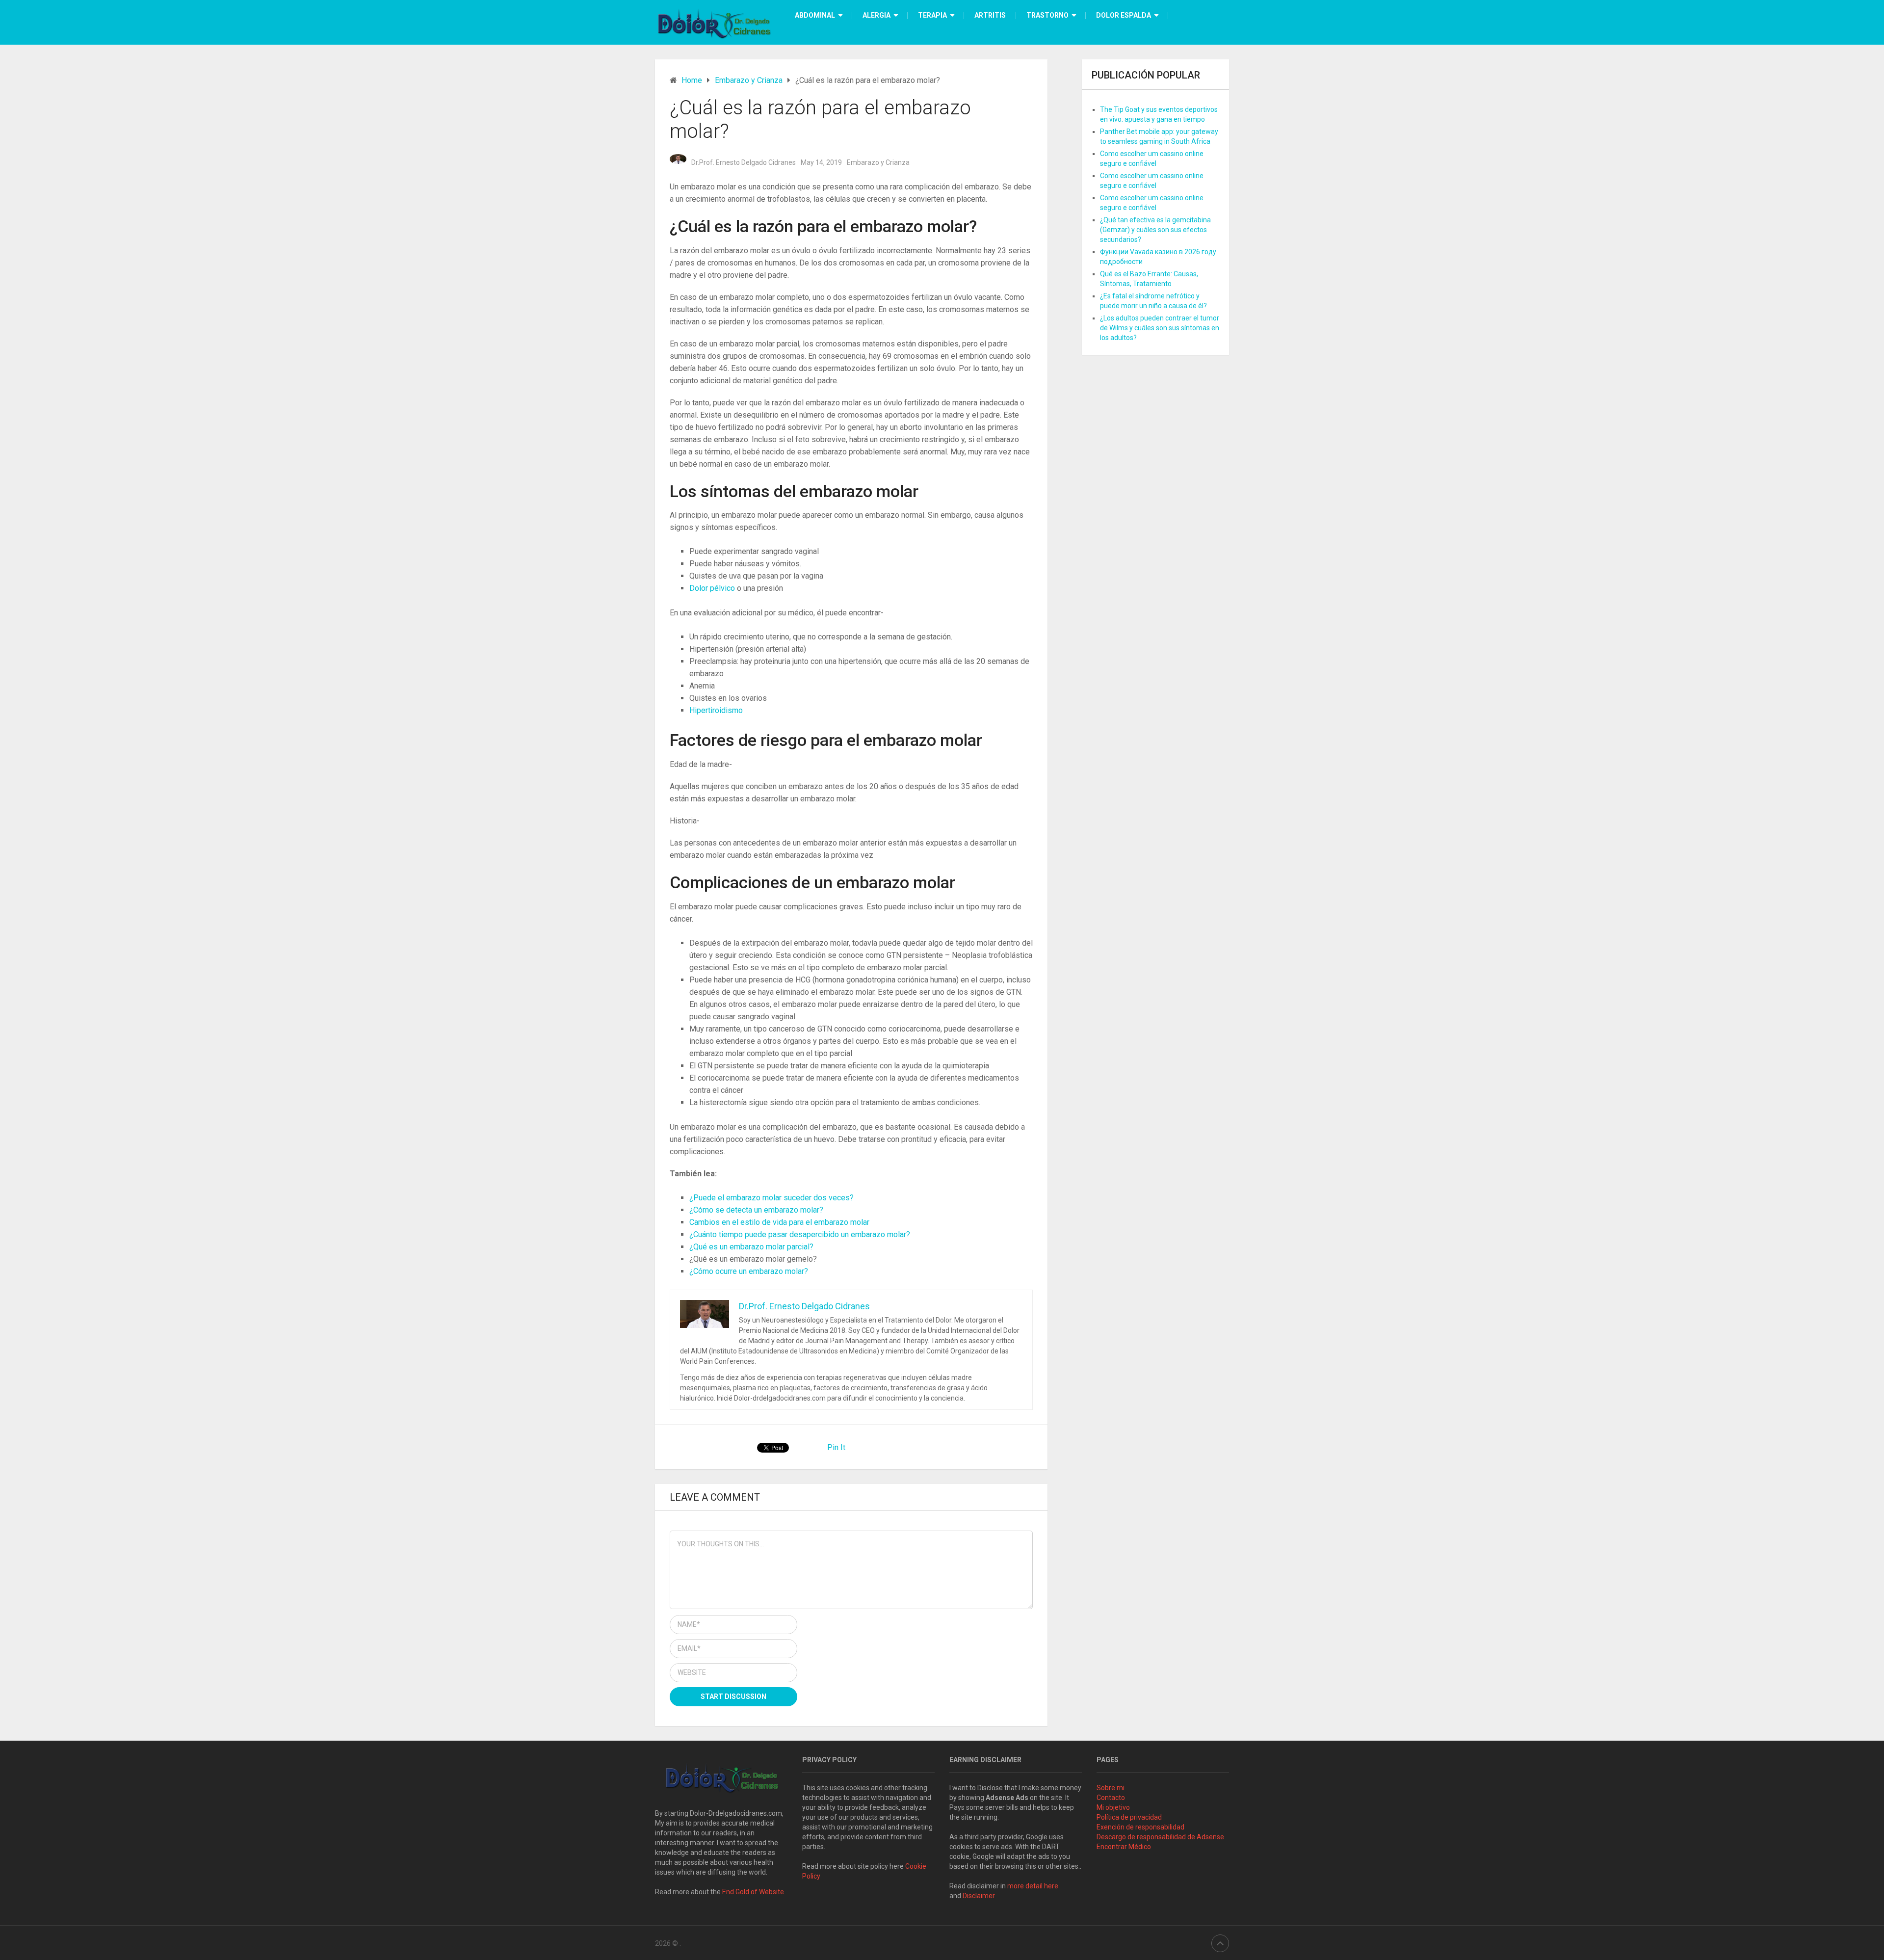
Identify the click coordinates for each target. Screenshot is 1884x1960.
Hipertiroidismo (716, 710)
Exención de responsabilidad (1140, 1827)
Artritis (990, 15)
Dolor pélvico (712, 588)
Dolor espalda (1124, 15)
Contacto (1111, 1798)
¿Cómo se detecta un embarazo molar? (756, 1210)
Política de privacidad (1129, 1817)
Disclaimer (980, 1896)
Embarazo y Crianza (878, 162)
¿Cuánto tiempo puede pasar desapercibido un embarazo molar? (800, 1234)
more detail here (1033, 1886)
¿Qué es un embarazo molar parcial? (751, 1247)
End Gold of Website (753, 1892)
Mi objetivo (1113, 1807)
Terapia (932, 15)
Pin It (836, 1447)
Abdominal (815, 15)
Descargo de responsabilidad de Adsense (1160, 1837)
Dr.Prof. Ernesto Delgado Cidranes (744, 162)
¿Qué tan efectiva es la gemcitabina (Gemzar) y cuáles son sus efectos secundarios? (1155, 230)
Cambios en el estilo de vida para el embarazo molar (779, 1222)
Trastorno (1047, 15)
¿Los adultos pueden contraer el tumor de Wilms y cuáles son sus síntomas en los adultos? (1160, 328)
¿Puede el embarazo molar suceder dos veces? (772, 1198)
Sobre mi (1111, 1788)
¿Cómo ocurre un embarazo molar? (749, 1271)
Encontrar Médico (1124, 1847)
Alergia (877, 15)
